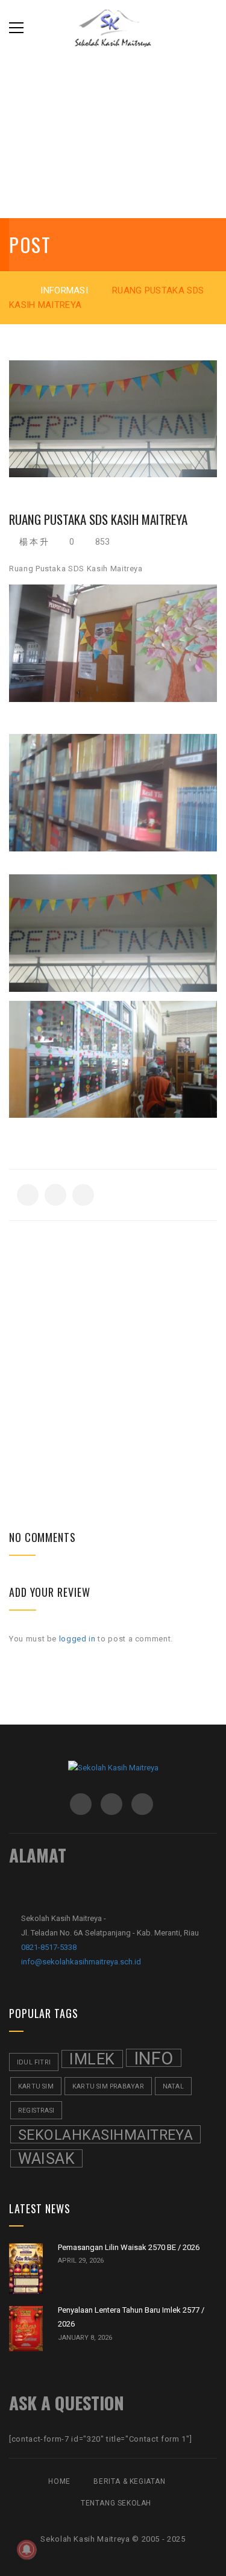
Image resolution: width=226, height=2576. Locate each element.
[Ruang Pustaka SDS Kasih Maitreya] (113, 419)
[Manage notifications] (27, 2549)
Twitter (142, 1804)
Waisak (46, 2159)
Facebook (81, 1804)
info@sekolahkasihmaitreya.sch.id (81, 1962)
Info (154, 2058)
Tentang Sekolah (116, 2503)
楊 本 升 (34, 542)
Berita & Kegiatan (129, 2481)
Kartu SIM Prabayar (108, 2086)
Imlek (92, 2059)
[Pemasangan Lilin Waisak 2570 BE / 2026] (26, 2269)
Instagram (111, 1804)
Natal (173, 2086)
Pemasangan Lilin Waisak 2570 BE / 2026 (129, 2247)
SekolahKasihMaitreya (105, 2135)
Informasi (64, 290)
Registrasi (36, 2111)
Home (59, 2481)
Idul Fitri (34, 2062)
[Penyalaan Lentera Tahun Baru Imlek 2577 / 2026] (26, 2329)
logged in (77, 1639)
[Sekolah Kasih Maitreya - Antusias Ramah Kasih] (113, 27)
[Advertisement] (113, 1334)
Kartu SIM (36, 2086)
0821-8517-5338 (49, 1947)
